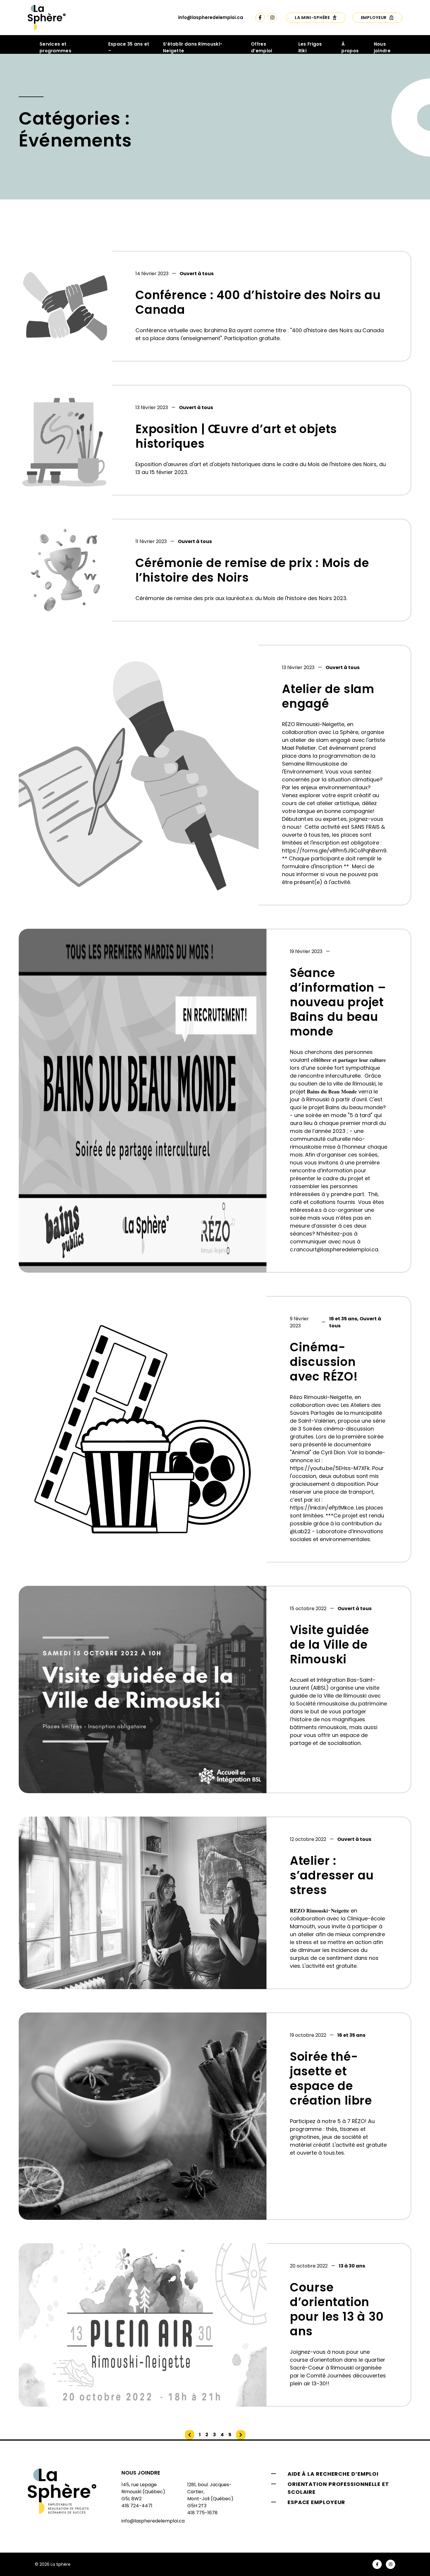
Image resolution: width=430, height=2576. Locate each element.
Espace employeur (316, 2502)
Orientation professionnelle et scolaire (338, 2488)
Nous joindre (382, 47)
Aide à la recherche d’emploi (333, 2474)
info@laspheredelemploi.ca (211, 17)
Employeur (374, 18)
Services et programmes (55, 47)
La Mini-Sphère (312, 18)
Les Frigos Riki (310, 47)
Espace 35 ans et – (129, 47)
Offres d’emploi (262, 47)
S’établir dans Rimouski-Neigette (193, 47)
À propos (350, 47)
